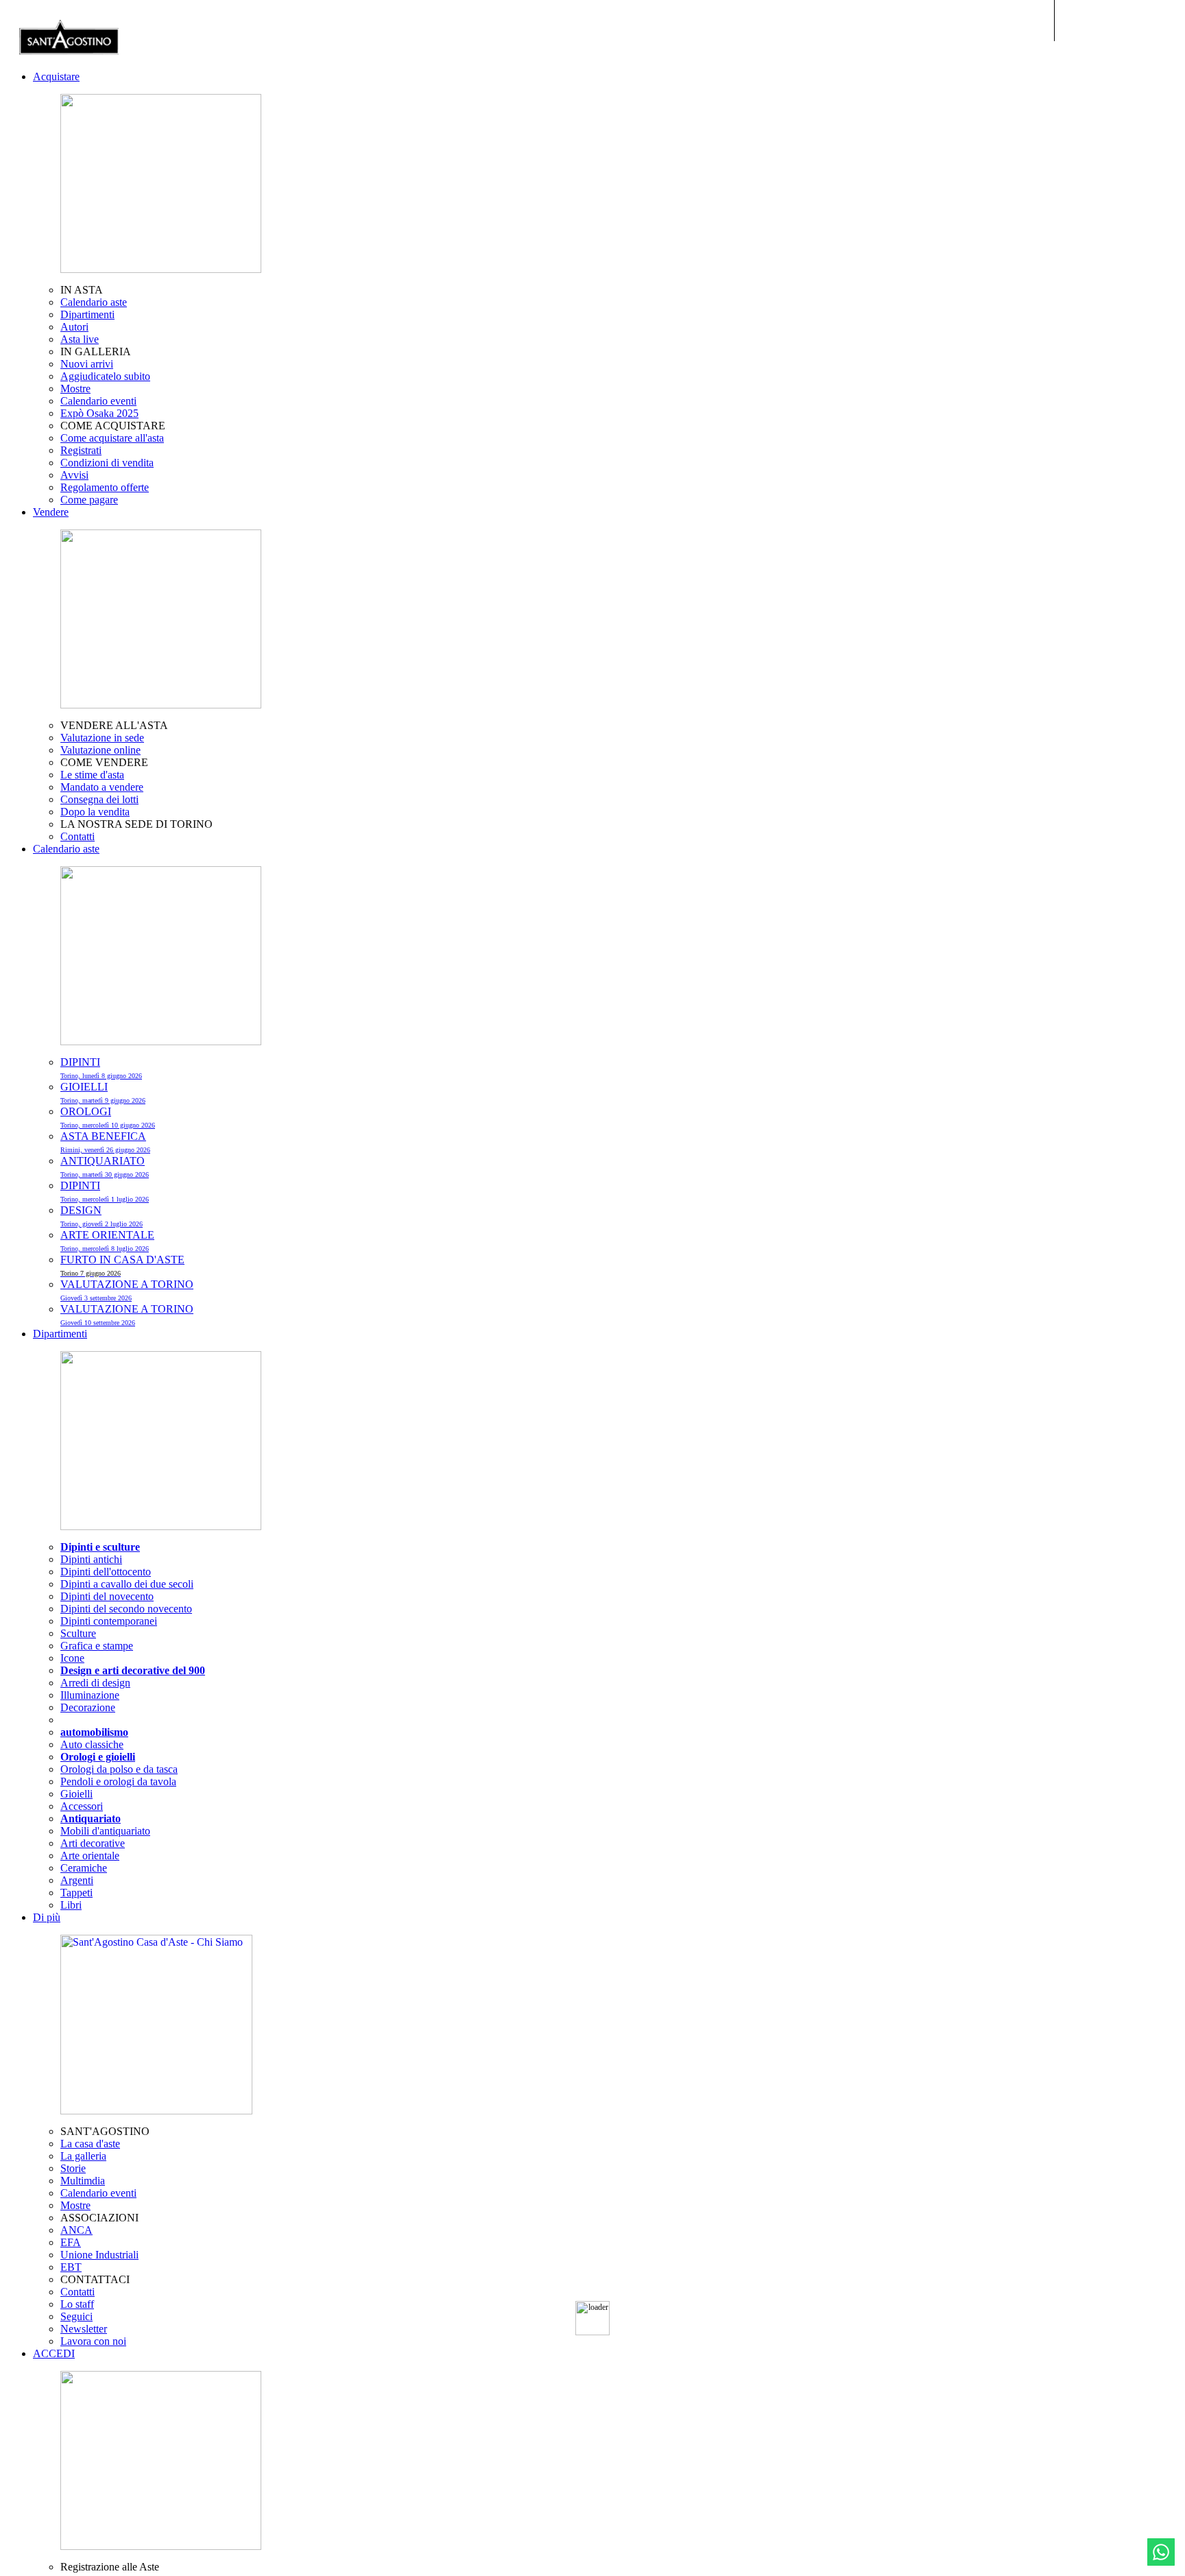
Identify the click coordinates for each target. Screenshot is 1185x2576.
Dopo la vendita (95, 812)
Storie (73, 2168)
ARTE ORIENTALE (107, 1241)
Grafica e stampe (97, 1646)
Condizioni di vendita (107, 463)
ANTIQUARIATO (105, 1167)
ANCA (76, 2230)
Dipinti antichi (91, 1559)
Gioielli (76, 1794)
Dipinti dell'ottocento (106, 1572)
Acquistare (56, 76)
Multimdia (83, 2181)
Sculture (78, 1633)
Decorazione (88, 1707)
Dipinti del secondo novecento (126, 1609)
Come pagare (89, 500)
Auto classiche (92, 1744)
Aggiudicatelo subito (105, 376)
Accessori (82, 1806)
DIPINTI (101, 1068)
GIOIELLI (103, 1093)
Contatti (77, 836)
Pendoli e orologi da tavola (118, 1781)
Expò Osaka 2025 (99, 413)
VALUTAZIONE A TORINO (127, 1290)
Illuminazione (90, 1695)
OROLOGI (108, 1117)
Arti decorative (93, 1843)
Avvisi (74, 475)
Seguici (76, 2316)
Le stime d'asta (92, 775)
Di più (47, 1917)
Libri (71, 1905)
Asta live (80, 339)
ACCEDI (54, 2353)
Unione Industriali (99, 2255)
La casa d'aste (90, 2144)
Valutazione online (100, 750)
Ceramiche (84, 1868)
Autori (74, 327)
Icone (72, 1658)
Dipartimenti (87, 314)
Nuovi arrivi (87, 364)
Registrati (81, 450)
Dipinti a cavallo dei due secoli (127, 1584)
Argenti (77, 1880)
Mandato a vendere (102, 787)
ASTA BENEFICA (105, 1142)
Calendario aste (94, 302)
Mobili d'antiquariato (105, 1831)
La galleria (83, 2156)
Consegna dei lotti (99, 799)
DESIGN (101, 1216)
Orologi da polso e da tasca (119, 1769)
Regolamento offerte (105, 487)
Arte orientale (90, 1856)
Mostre (75, 389)
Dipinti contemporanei (109, 1621)
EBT (71, 2267)
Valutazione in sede (102, 738)
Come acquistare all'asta (112, 438)
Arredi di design (95, 1683)
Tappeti (76, 1893)
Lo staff (77, 2304)
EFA (71, 2242)
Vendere (51, 512)
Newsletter (84, 2329)
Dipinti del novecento (107, 1596)
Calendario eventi (98, 401)
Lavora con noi (93, 2341)
